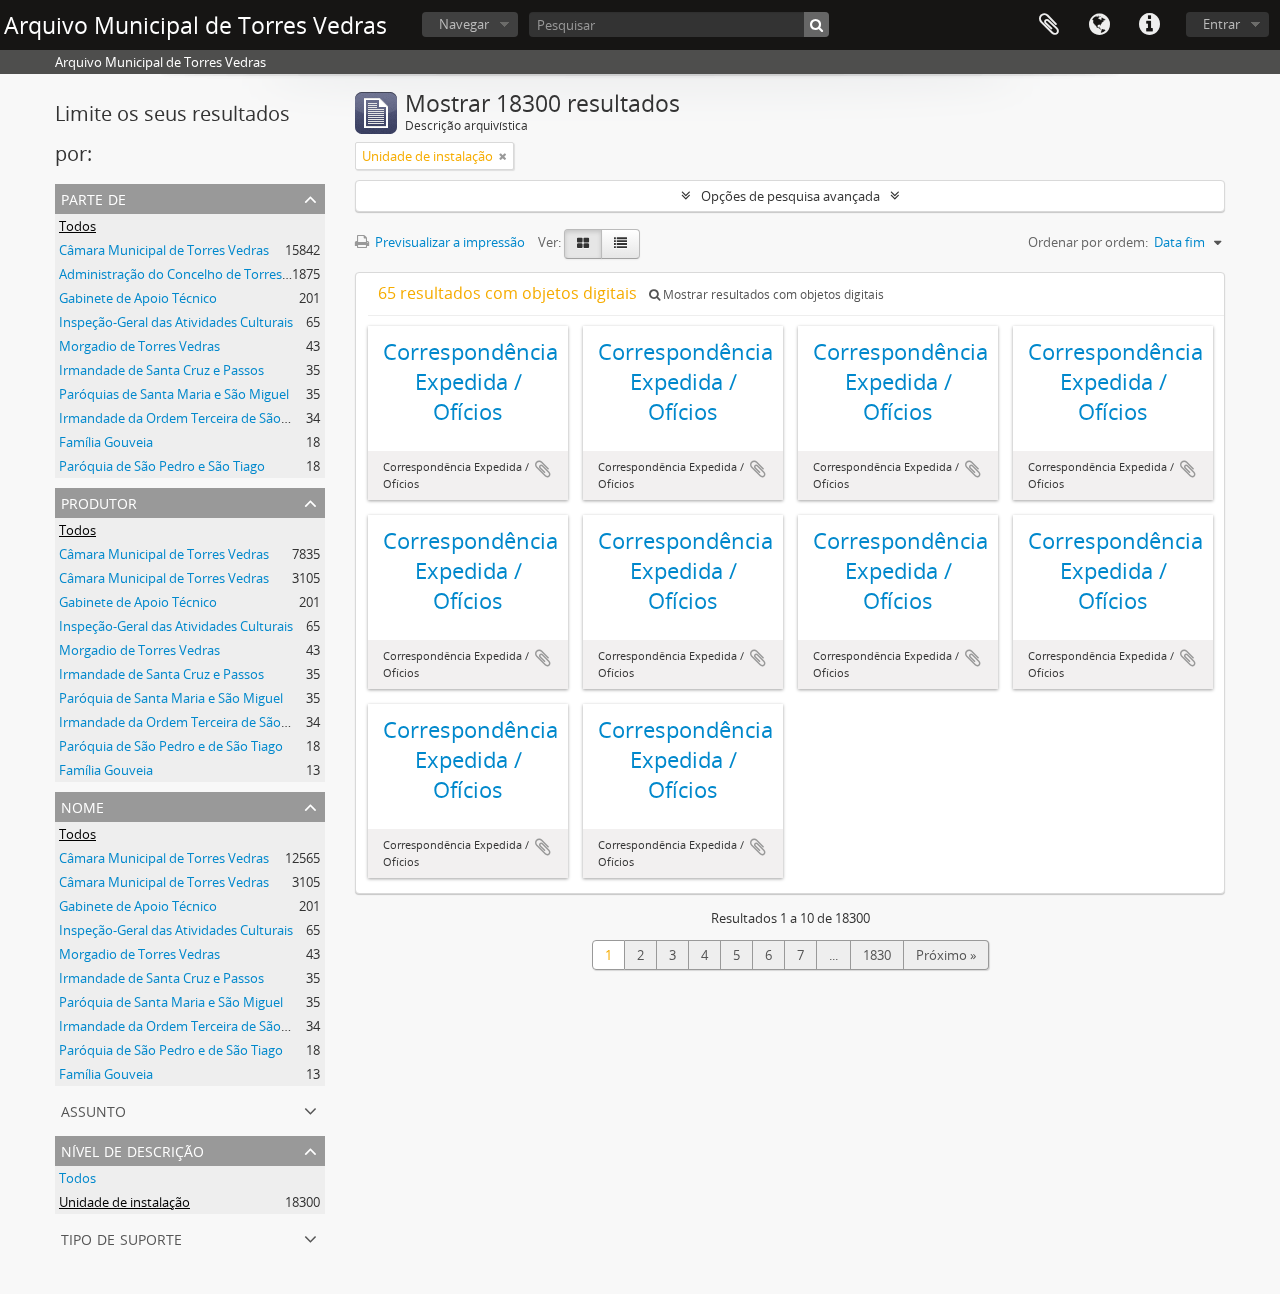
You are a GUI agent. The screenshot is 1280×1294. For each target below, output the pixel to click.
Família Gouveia (106, 442)
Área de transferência (1049, 25)
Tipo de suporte (121, 1237)
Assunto (93, 1109)
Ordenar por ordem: (1088, 242)
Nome (82, 805)
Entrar (1221, 24)
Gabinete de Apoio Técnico (138, 298)
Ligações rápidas (1149, 25)
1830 (877, 955)
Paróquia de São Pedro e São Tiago (162, 466)
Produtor (99, 501)
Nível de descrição (132, 1149)
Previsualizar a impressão (448, 242)
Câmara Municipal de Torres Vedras (164, 250)
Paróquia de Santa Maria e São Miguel (171, 698)
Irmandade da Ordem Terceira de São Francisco (199, 418)
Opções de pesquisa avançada (790, 196)
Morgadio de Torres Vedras (139, 346)
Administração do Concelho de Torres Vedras (192, 274)
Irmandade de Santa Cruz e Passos (161, 370)
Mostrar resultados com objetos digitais (772, 294)
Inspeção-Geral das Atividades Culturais (176, 322)
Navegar (464, 24)
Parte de (93, 197)
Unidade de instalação (124, 1202)
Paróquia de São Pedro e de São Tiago (171, 746)
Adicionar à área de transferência (543, 469)
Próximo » (946, 955)
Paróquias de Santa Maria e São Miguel (174, 394)
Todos (77, 226)
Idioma (1099, 25)
